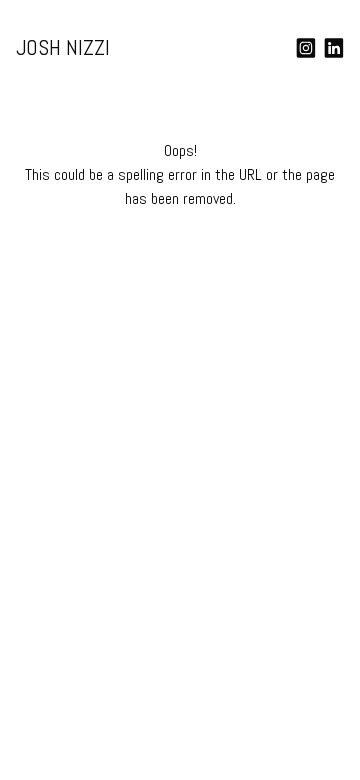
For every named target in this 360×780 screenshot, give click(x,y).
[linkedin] (334, 48)
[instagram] (306, 48)
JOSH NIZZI (63, 47)
